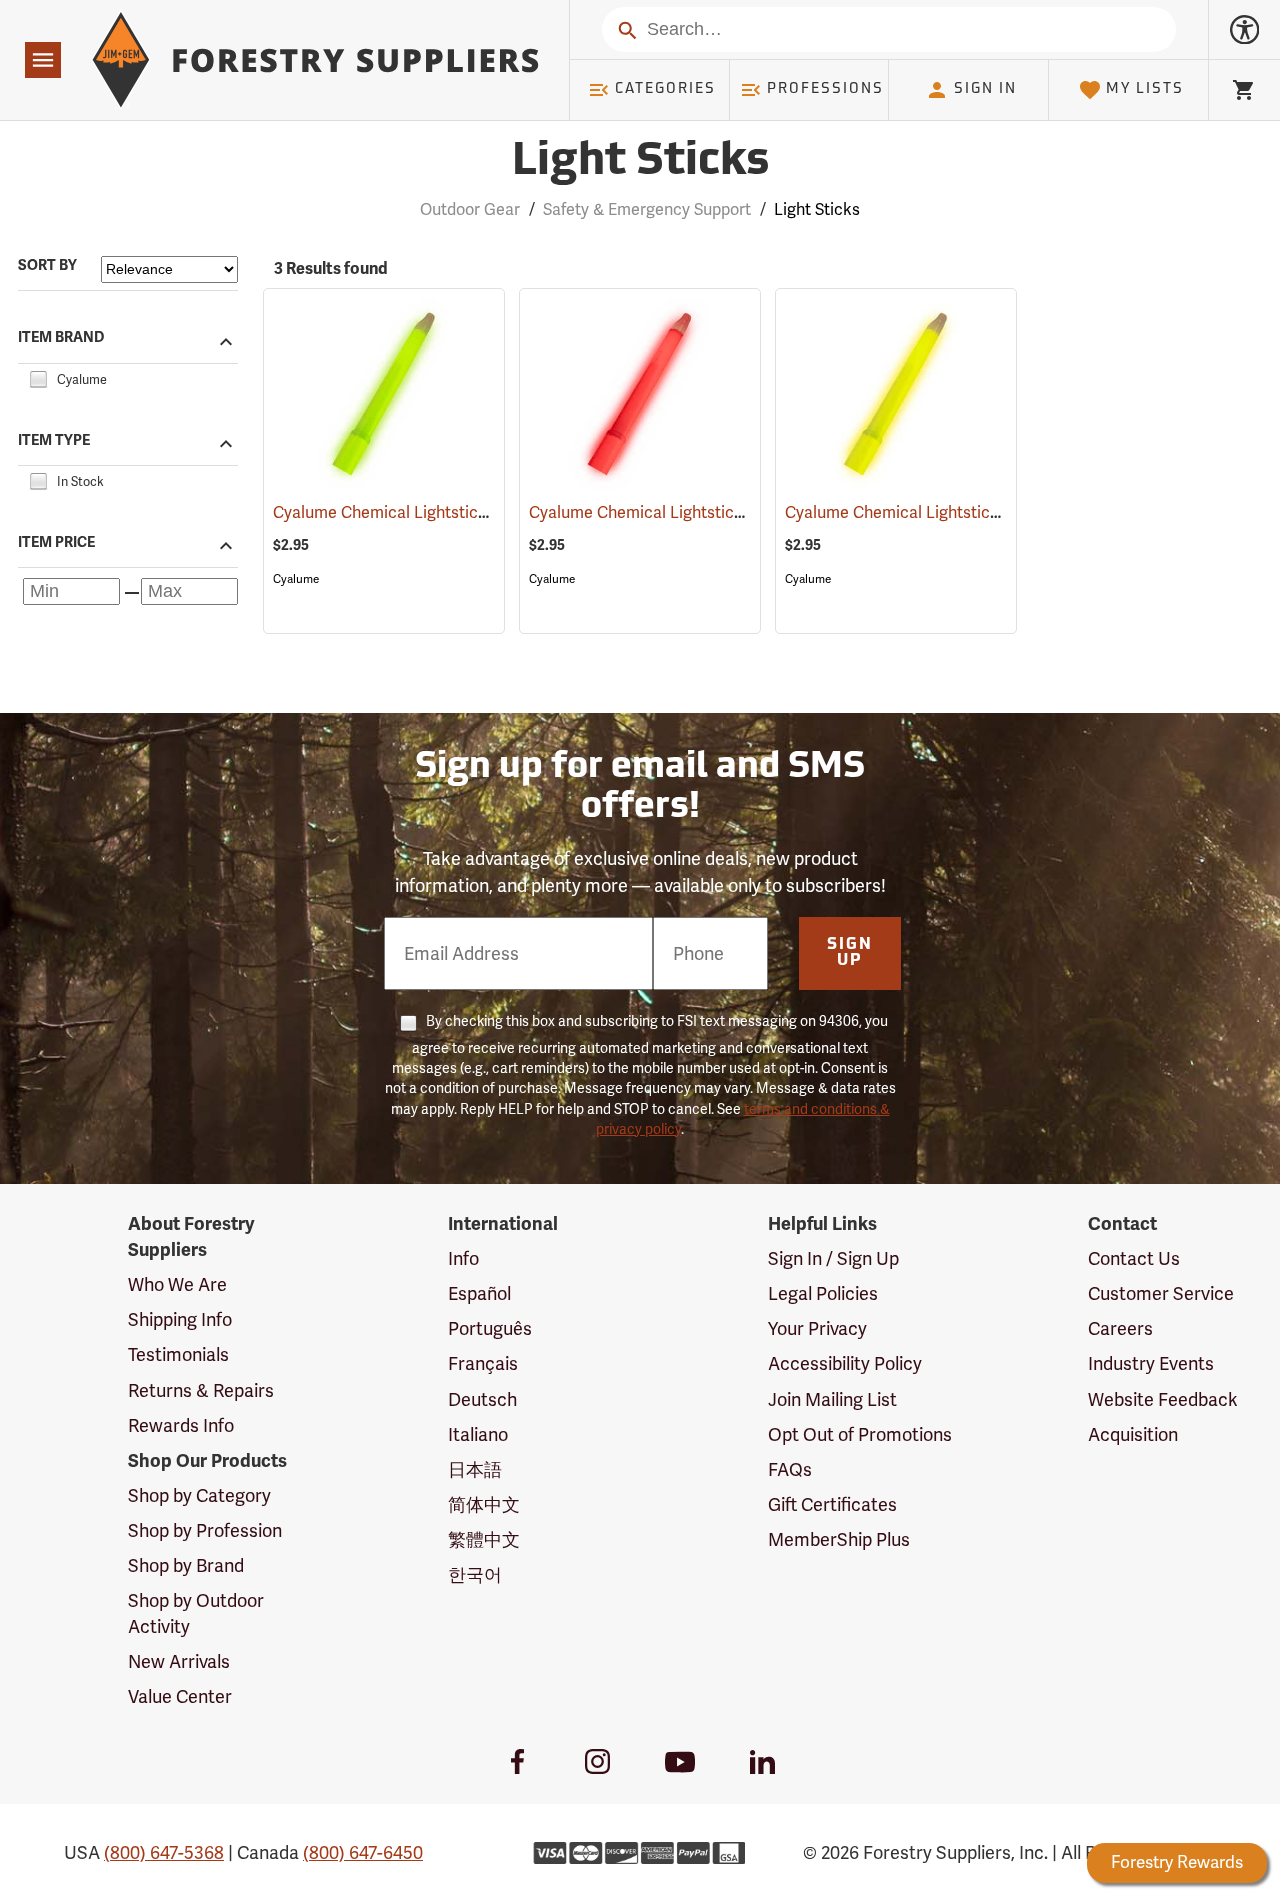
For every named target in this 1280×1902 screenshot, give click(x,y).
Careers (1120, 1328)
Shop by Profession (205, 1530)
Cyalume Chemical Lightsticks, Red (681, 512)
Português (490, 1328)
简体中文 (484, 1504)
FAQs (790, 1469)
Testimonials (178, 1354)
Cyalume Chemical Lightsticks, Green (433, 512)
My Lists (1145, 89)
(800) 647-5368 (164, 1852)
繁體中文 (484, 1539)
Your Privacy (817, 1328)
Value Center (180, 1696)
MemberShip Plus (839, 1539)
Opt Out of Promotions (860, 1434)
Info (463, 1258)
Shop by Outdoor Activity (196, 1613)
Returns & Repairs (201, 1390)
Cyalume (296, 579)
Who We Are (177, 1284)
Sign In (985, 89)
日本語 (475, 1469)
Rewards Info (181, 1425)
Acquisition (1133, 1434)
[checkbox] (38, 376)
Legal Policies (823, 1293)
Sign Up (850, 953)
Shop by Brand (186, 1565)
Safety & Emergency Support (647, 209)
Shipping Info (180, 1319)
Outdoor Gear (470, 209)
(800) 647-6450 (363, 1852)
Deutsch (482, 1399)
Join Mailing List (832, 1399)
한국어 (475, 1574)
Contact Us (1134, 1258)
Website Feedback (1163, 1399)
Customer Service (1161, 1293)
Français (483, 1363)
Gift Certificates (832, 1504)
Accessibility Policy (845, 1363)
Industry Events (1151, 1363)
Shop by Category (199, 1495)
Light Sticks (640, 162)
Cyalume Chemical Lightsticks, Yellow (944, 512)
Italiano (478, 1434)
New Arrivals (179, 1661)
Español (479, 1293)
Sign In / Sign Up (833, 1258)
